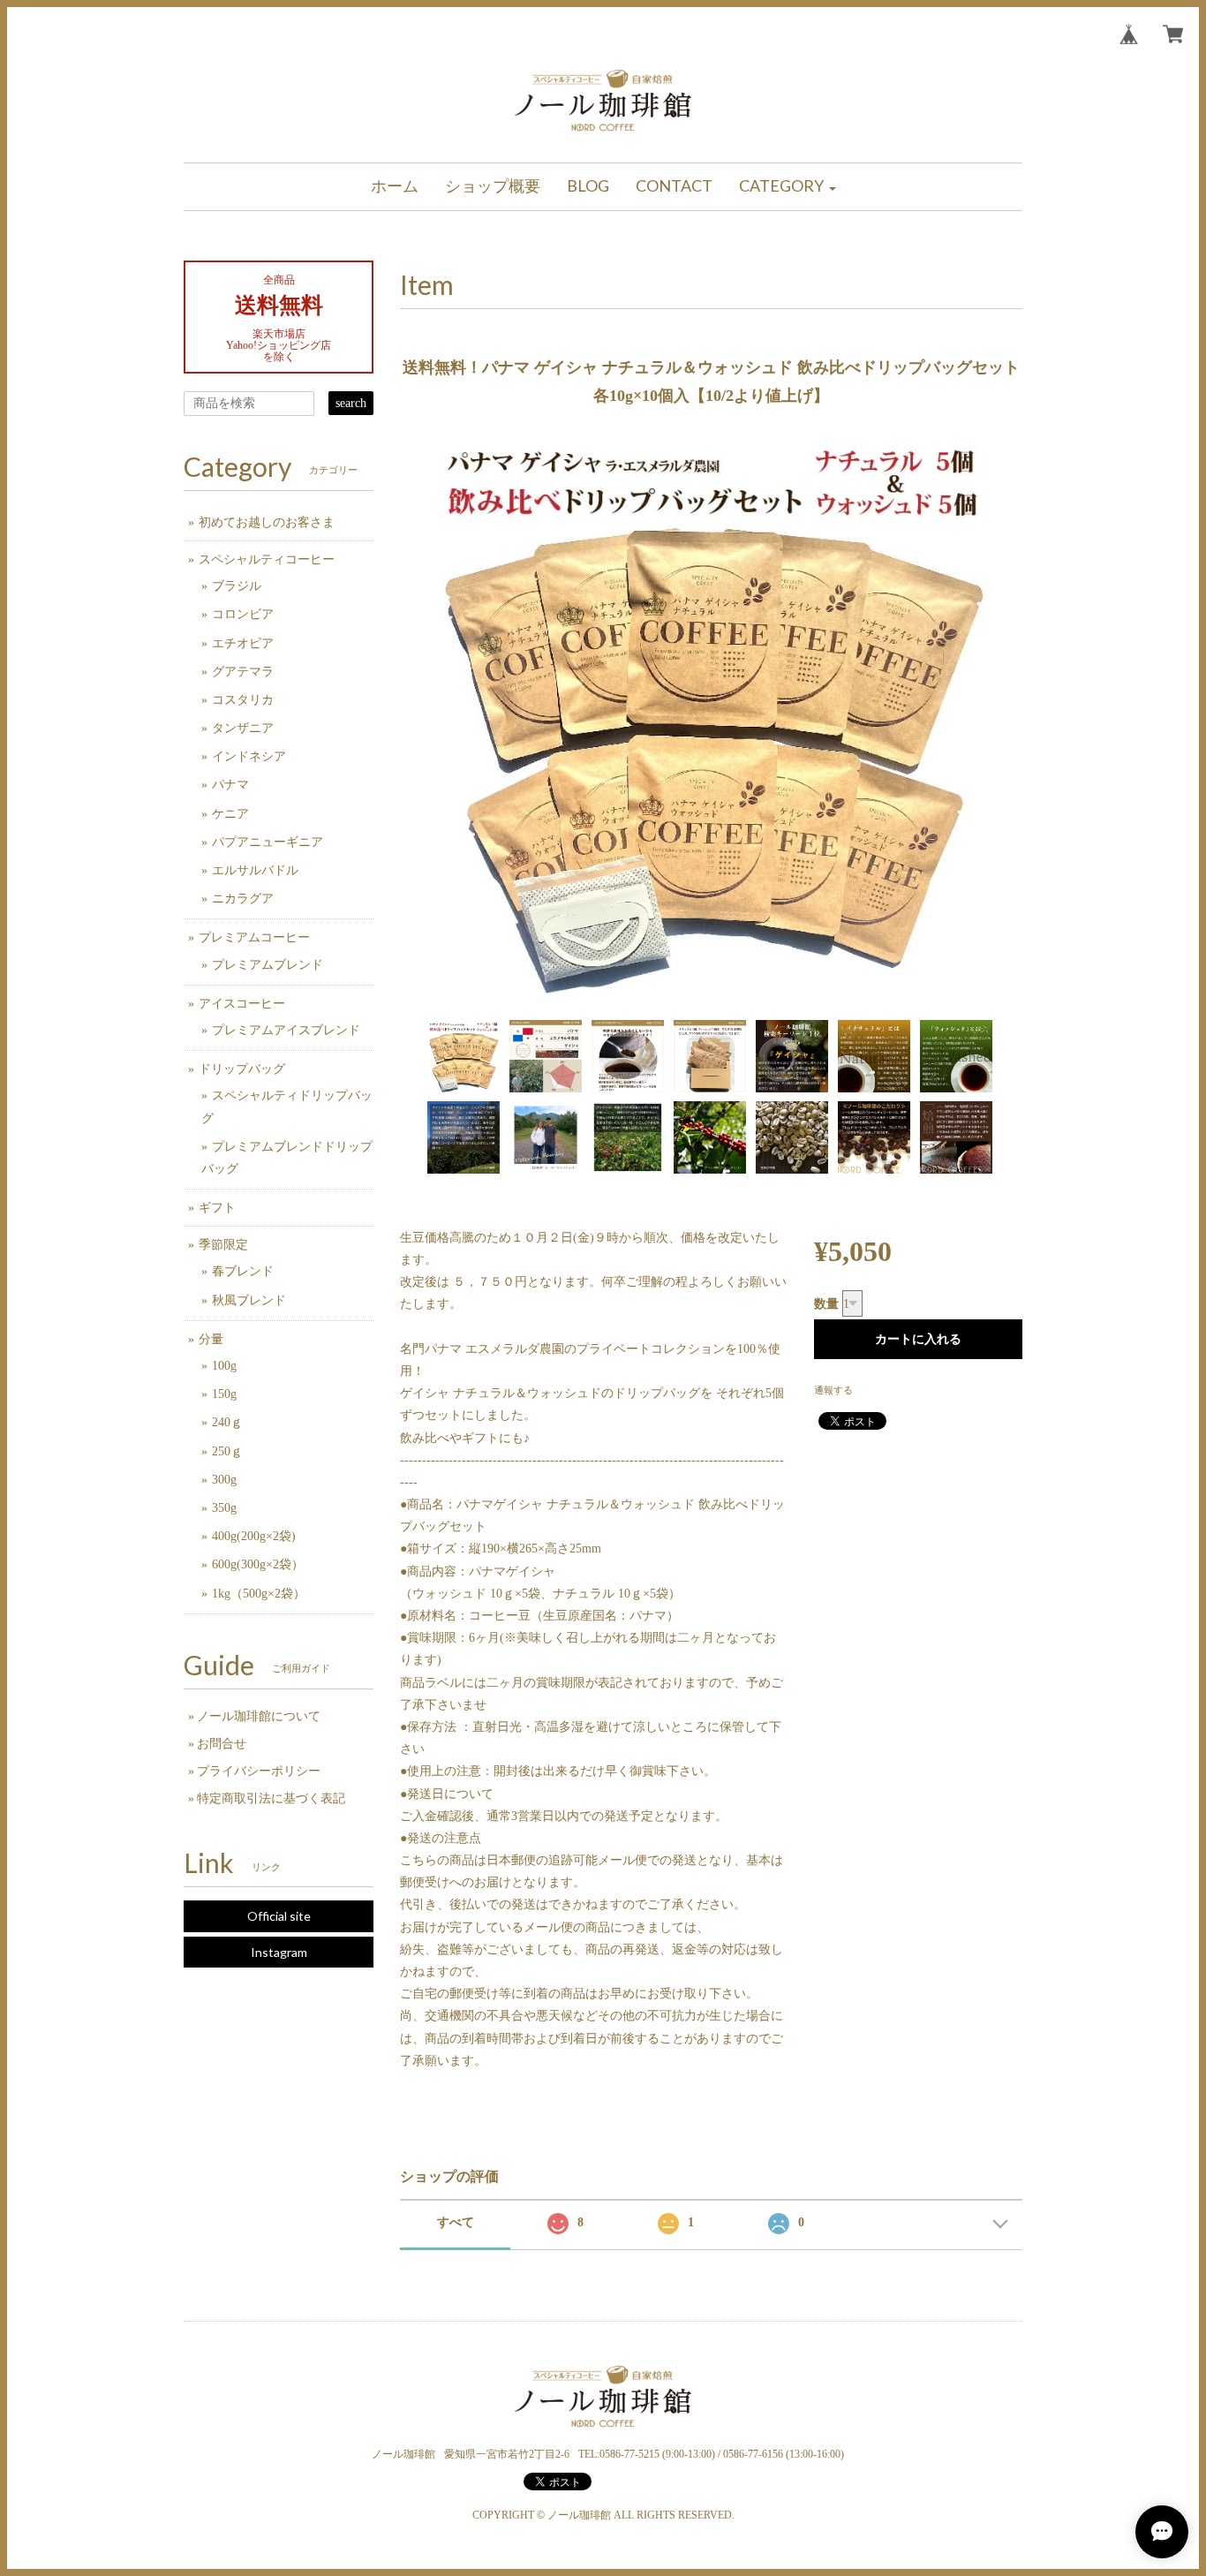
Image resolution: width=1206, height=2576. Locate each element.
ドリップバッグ (242, 1069)
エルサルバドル (255, 870)
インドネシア (249, 756)
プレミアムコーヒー (254, 937)
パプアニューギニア (268, 842)
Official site (279, 1916)
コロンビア (243, 614)
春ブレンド (243, 1271)
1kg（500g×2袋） (259, 1594)
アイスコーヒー (242, 1004)
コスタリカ (243, 700)
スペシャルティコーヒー (267, 559)
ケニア (230, 814)
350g (224, 1508)
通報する (833, 1390)
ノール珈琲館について (259, 1716)
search (351, 403)
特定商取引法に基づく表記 (271, 1798)
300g (224, 1480)
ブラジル (237, 586)
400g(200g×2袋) (254, 1536)
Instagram (279, 1952)
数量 (826, 1304)
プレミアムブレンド (268, 965)
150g (224, 1394)
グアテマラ (243, 672)
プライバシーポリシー (259, 1771)
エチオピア (243, 643)
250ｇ (227, 1451)
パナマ (230, 785)
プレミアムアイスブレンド (286, 1030)
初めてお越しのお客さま (267, 522)
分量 (211, 1339)
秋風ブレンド (249, 1300)
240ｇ (227, 1422)
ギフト (217, 1208)
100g (224, 1366)
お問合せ (222, 1744)
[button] (788, 187)
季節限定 (223, 1245)
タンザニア (243, 728)
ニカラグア (243, 899)
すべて (456, 2222)
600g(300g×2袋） (258, 1564)
